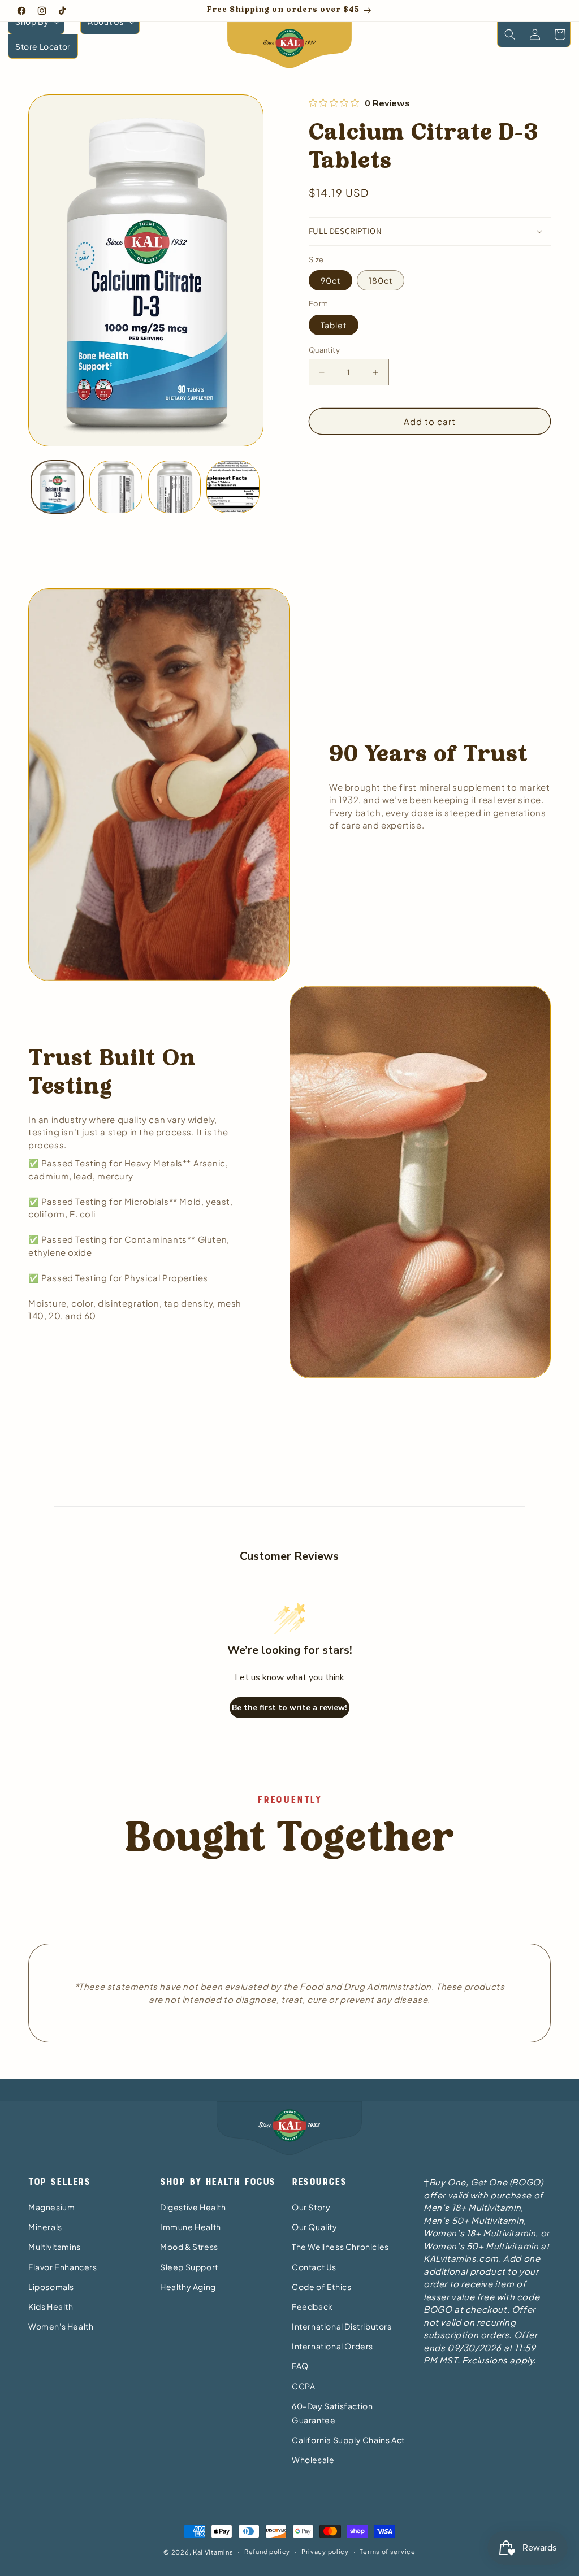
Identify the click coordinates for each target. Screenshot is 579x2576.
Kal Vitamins (213, 2552)
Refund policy (267, 2551)
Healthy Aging (188, 2287)
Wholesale (313, 2460)
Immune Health (191, 2227)
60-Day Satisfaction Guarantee (332, 2413)
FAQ (300, 2366)
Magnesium (51, 2207)
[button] (36, 22)
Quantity (324, 350)
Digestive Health (193, 2207)
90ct (330, 280)
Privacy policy (325, 2551)
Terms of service (387, 2551)
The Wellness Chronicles (340, 2247)
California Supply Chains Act (348, 2440)
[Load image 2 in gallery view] (116, 487)
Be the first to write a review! (289, 1708)
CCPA (303, 2386)
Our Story (311, 2207)
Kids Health (51, 2306)
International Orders (332, 2346)
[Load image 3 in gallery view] (174, 487)
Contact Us (314, 2267)
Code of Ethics (321, 2287)
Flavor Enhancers (63, 2267)
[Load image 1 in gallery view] (57, 487)
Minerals (45, 2227)
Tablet (334, 325)
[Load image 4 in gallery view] (233, 487)
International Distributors (342, 2326)
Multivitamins (55, 2247)
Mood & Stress (189, 2247)
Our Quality (315, 2227)
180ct (381, 280)
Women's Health (61, 2326)
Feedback (312, 2306)
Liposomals (51, 2287)
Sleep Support (189, 2267)
